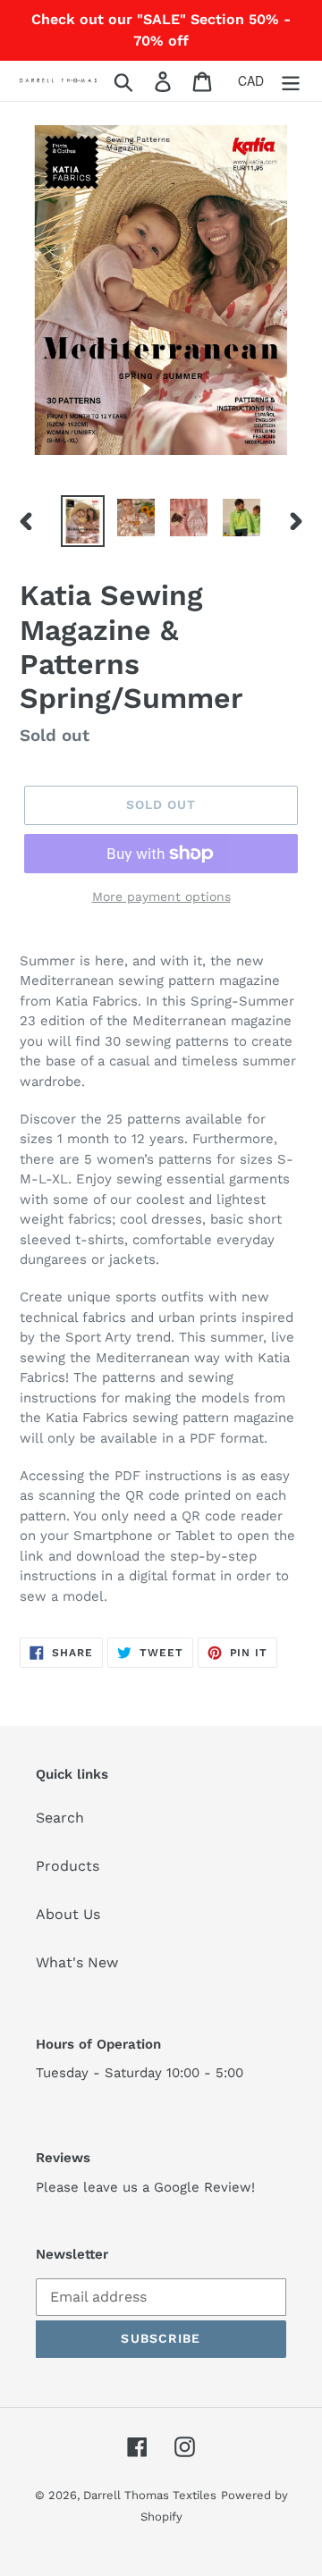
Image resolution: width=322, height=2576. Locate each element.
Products (68, 1866)
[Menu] (291, 81)
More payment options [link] (161, 897)
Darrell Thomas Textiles (150, 2495)
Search (60, 1818)
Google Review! (204, 2187)
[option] (83, 521)
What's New (77, 1962)
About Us (68, 1914)
